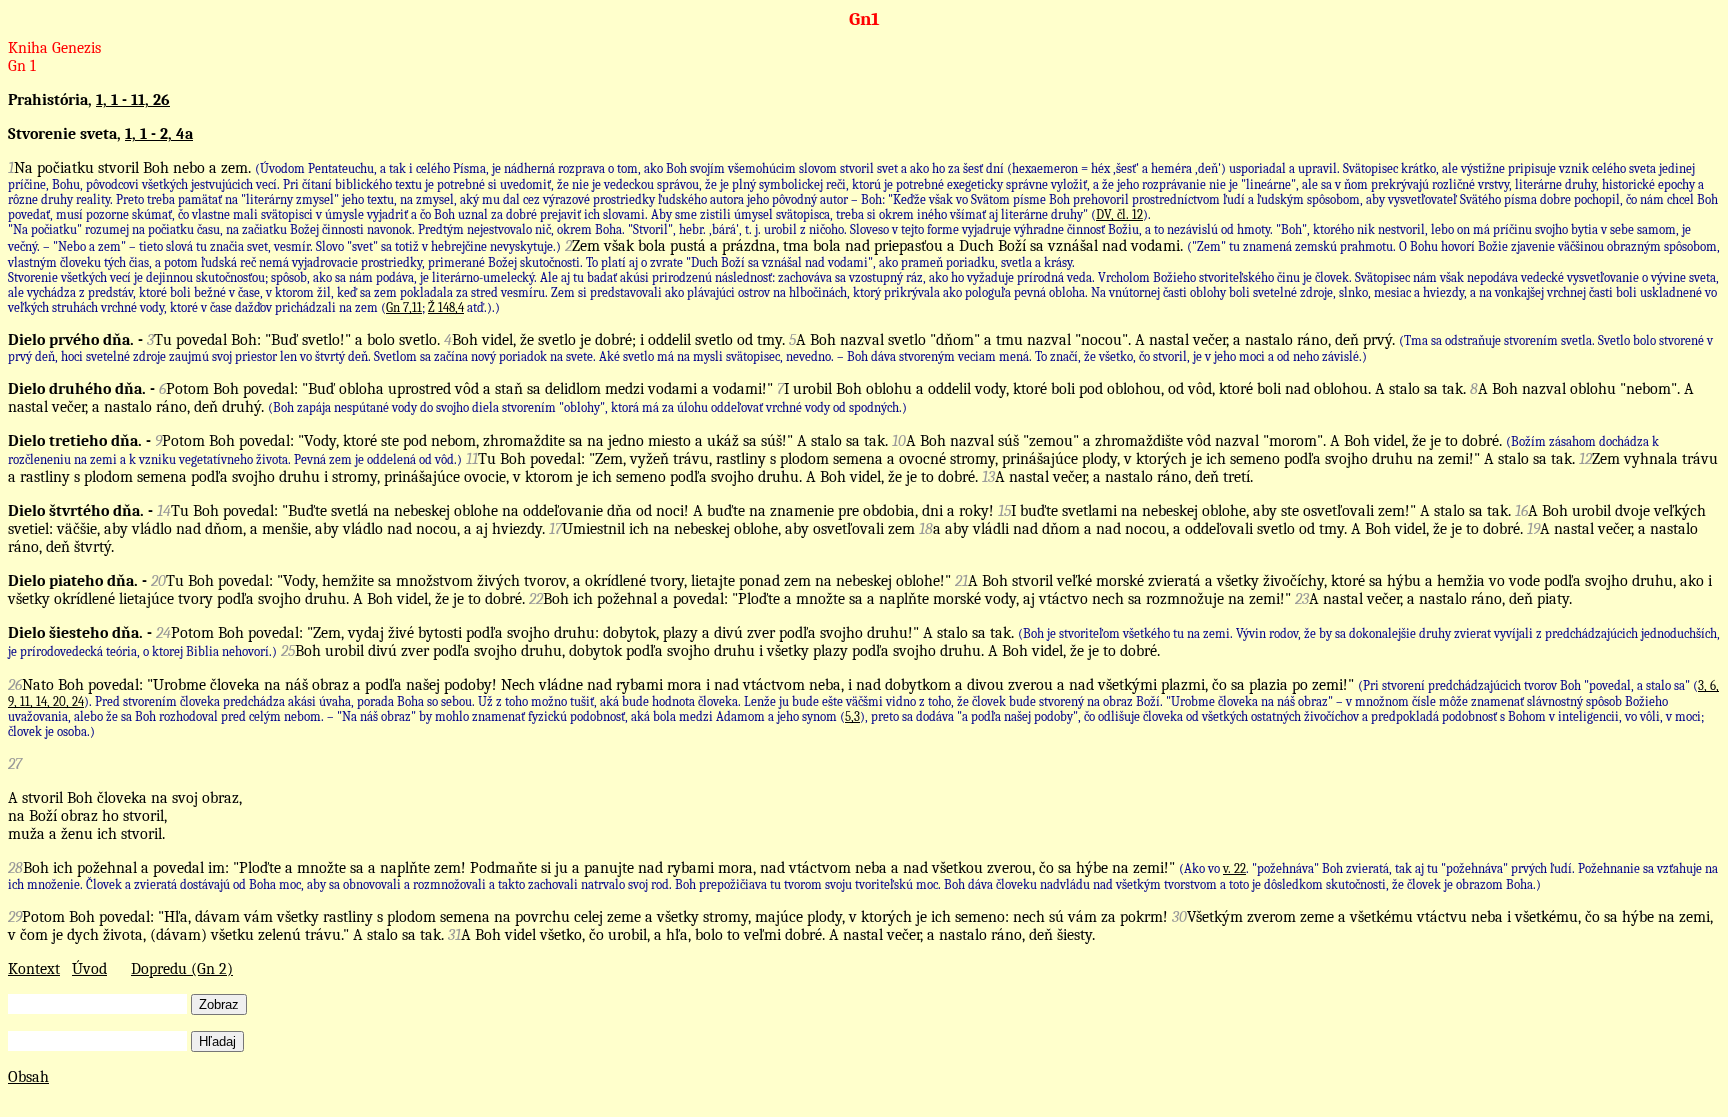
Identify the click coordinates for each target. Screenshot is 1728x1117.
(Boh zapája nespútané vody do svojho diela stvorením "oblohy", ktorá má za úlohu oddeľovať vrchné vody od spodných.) (587, 407)
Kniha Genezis (54, 48)
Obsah (28, 1077)
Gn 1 (22, 66)
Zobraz (219, 1004)
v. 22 (1234, 868)
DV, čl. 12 (1119, 214)
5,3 (852, 716)
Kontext (34, 969)
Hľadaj (217, 1041)
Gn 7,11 (404, 307)
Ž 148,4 (446, 307)
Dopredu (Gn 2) (182, 969)
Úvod (89, 969)
